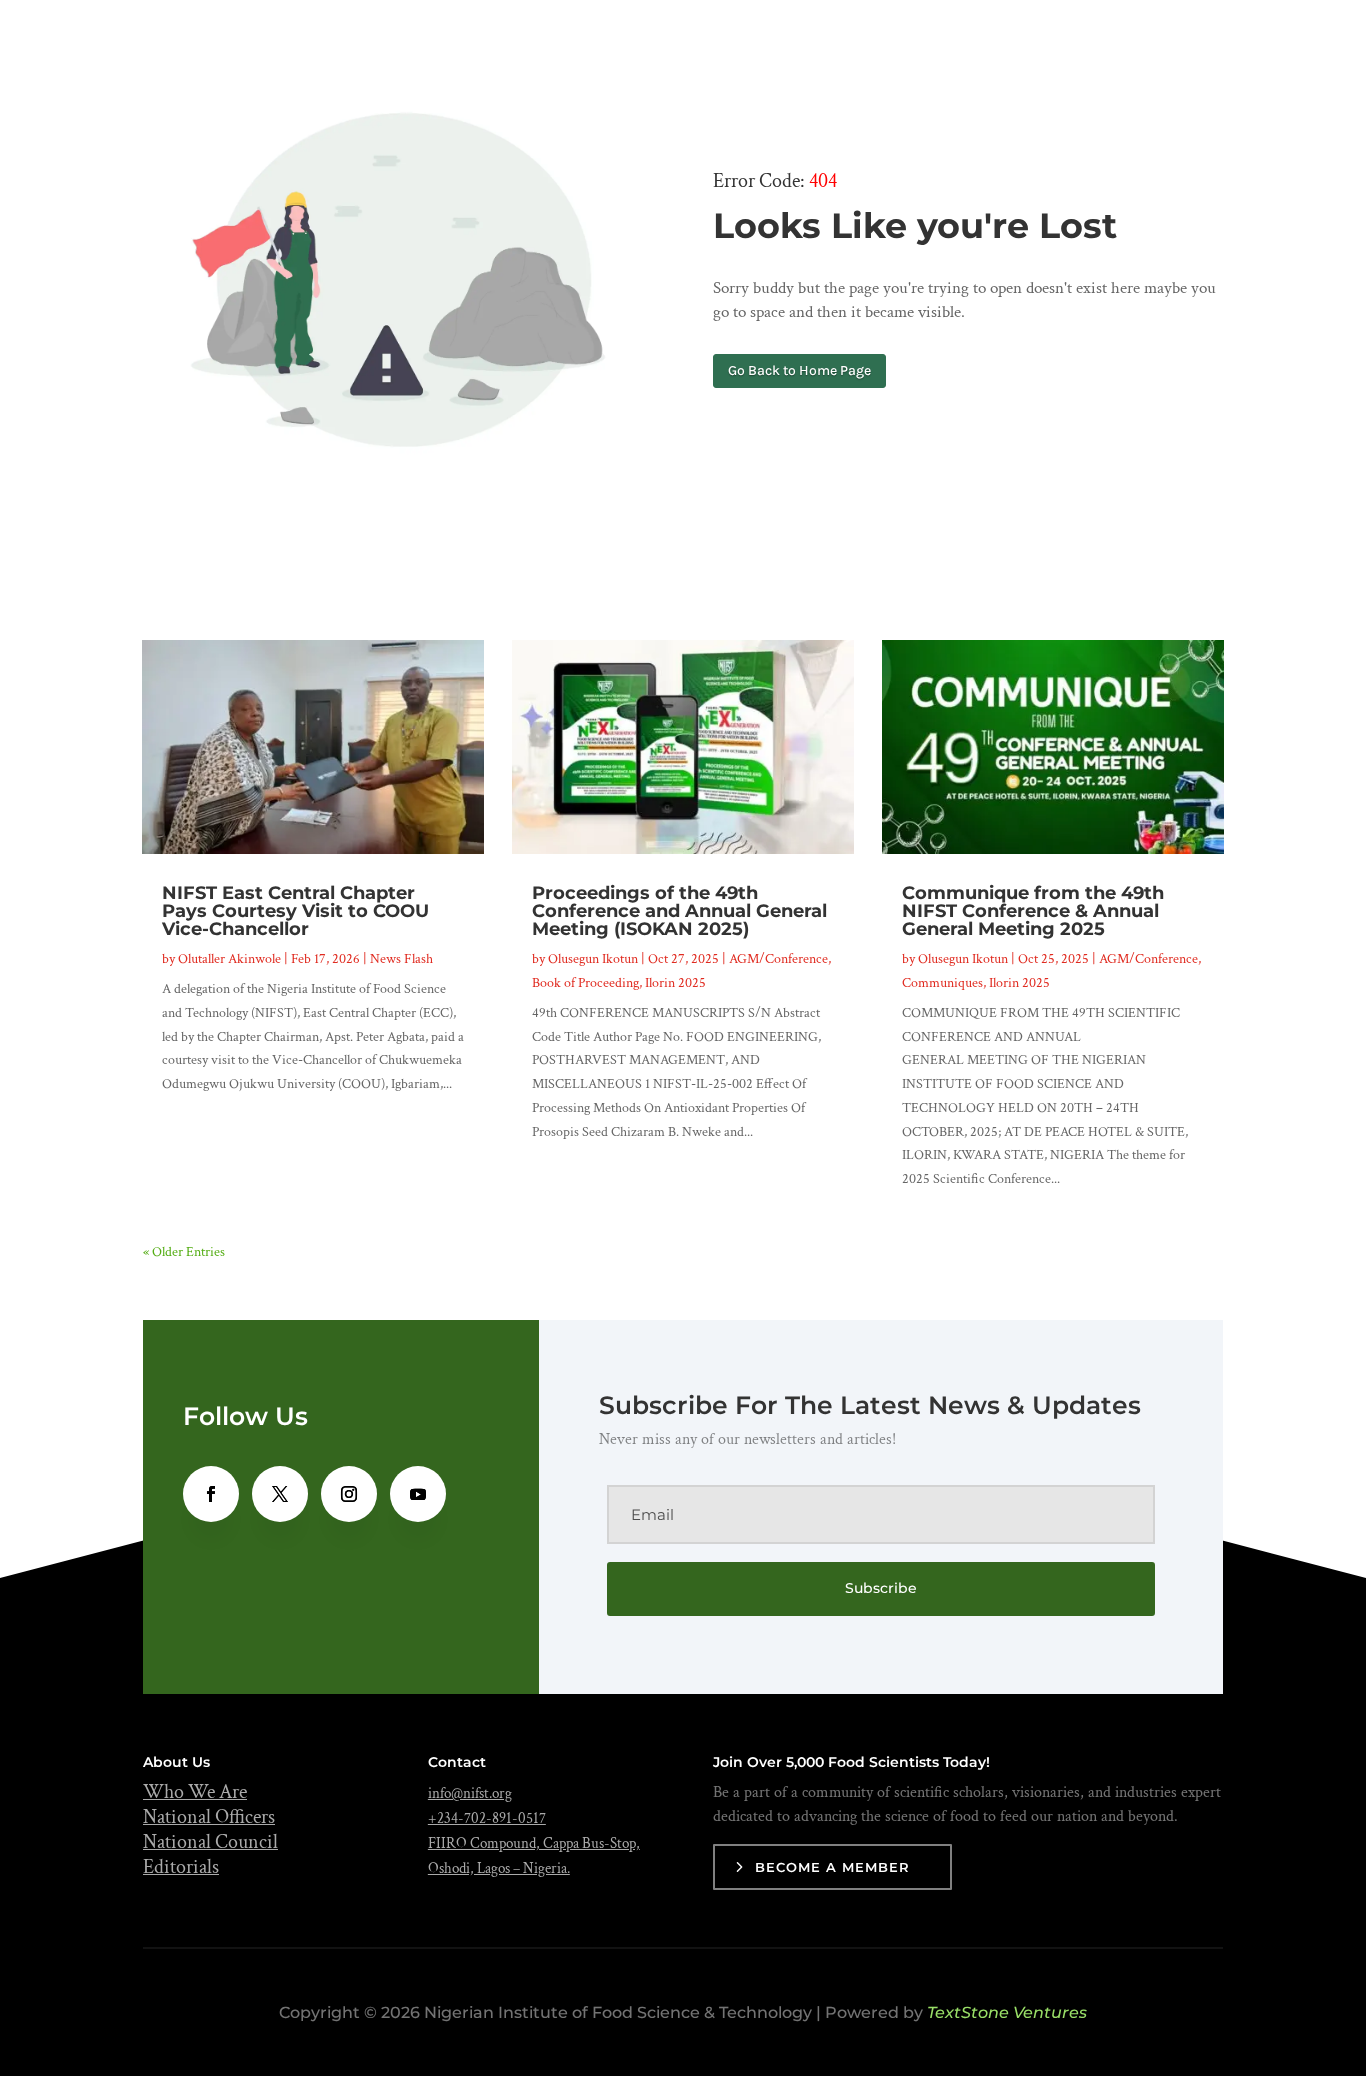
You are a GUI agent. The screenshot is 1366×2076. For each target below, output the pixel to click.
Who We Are (195, 1792)
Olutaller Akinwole (229, 959)
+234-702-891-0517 (487, 1818)
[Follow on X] (280, 1494)
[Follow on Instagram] (349, 1494)
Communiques (942, 983)
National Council (210, 1842)
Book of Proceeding (585, 983)
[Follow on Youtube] (418, 1494)
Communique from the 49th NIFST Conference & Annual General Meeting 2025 (1033, 911)
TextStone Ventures (1007, 2012)
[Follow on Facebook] (211, 1494)
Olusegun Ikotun (593, 959)
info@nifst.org (470, 1793)
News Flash (401, 959)
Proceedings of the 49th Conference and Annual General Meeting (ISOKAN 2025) (679, 911)
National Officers (209, 1817)
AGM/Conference (778, 959)
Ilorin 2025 (675, 983)
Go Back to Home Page (799, 370)
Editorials (181, 1867)
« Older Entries (184, 1252)
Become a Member (832, 1867)
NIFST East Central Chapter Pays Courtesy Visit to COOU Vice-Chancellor (295, 911)
